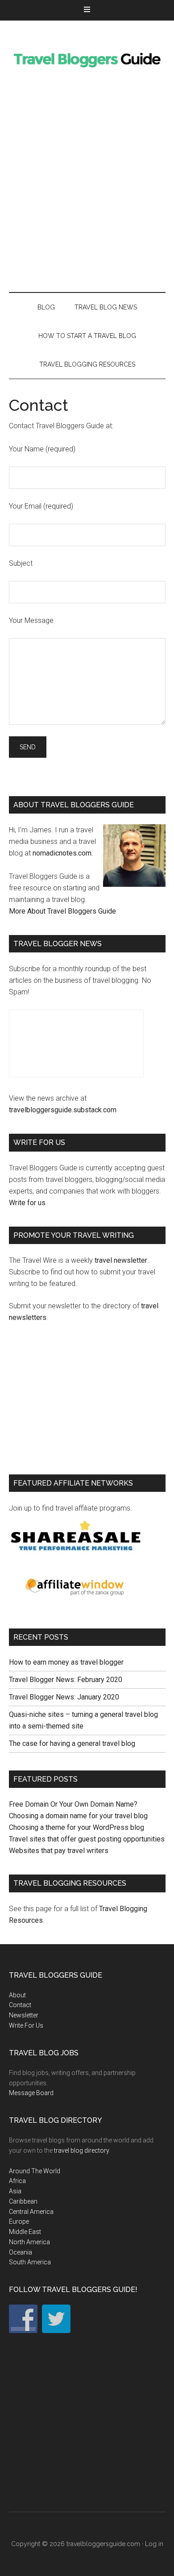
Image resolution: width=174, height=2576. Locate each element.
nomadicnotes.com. (63, 853)
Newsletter (24, 2015)
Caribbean (23, 2201)
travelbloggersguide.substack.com (63, 1110)
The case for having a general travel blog (72, 1743)
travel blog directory (81, 2150)
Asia (15, 2191)
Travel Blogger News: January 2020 (64, 1697)
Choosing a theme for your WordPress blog (77, 1827)
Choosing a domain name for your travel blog (78, 1816)
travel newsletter (121, 1260)
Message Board (31, 2093)
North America (29, 2242)
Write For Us (26, 2025)
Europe (19, 2221)
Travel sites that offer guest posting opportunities (87, 1839)
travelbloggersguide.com (103, 2544)
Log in (154, 2544)
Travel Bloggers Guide (87, 58)
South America (30, 2262)
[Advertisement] (87, 184)
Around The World (35, 2171)
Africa (17, 2181)
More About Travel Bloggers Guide (62, 911)
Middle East (25, 2232)
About (17, 1995)
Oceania (21, 2252)
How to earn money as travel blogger (66, 1662)
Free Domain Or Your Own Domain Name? (73, 1804)
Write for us (27, 1203)
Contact (20, 2005)
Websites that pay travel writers (59, 1851)
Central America (31, 2212)
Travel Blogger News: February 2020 (66, 1680)
